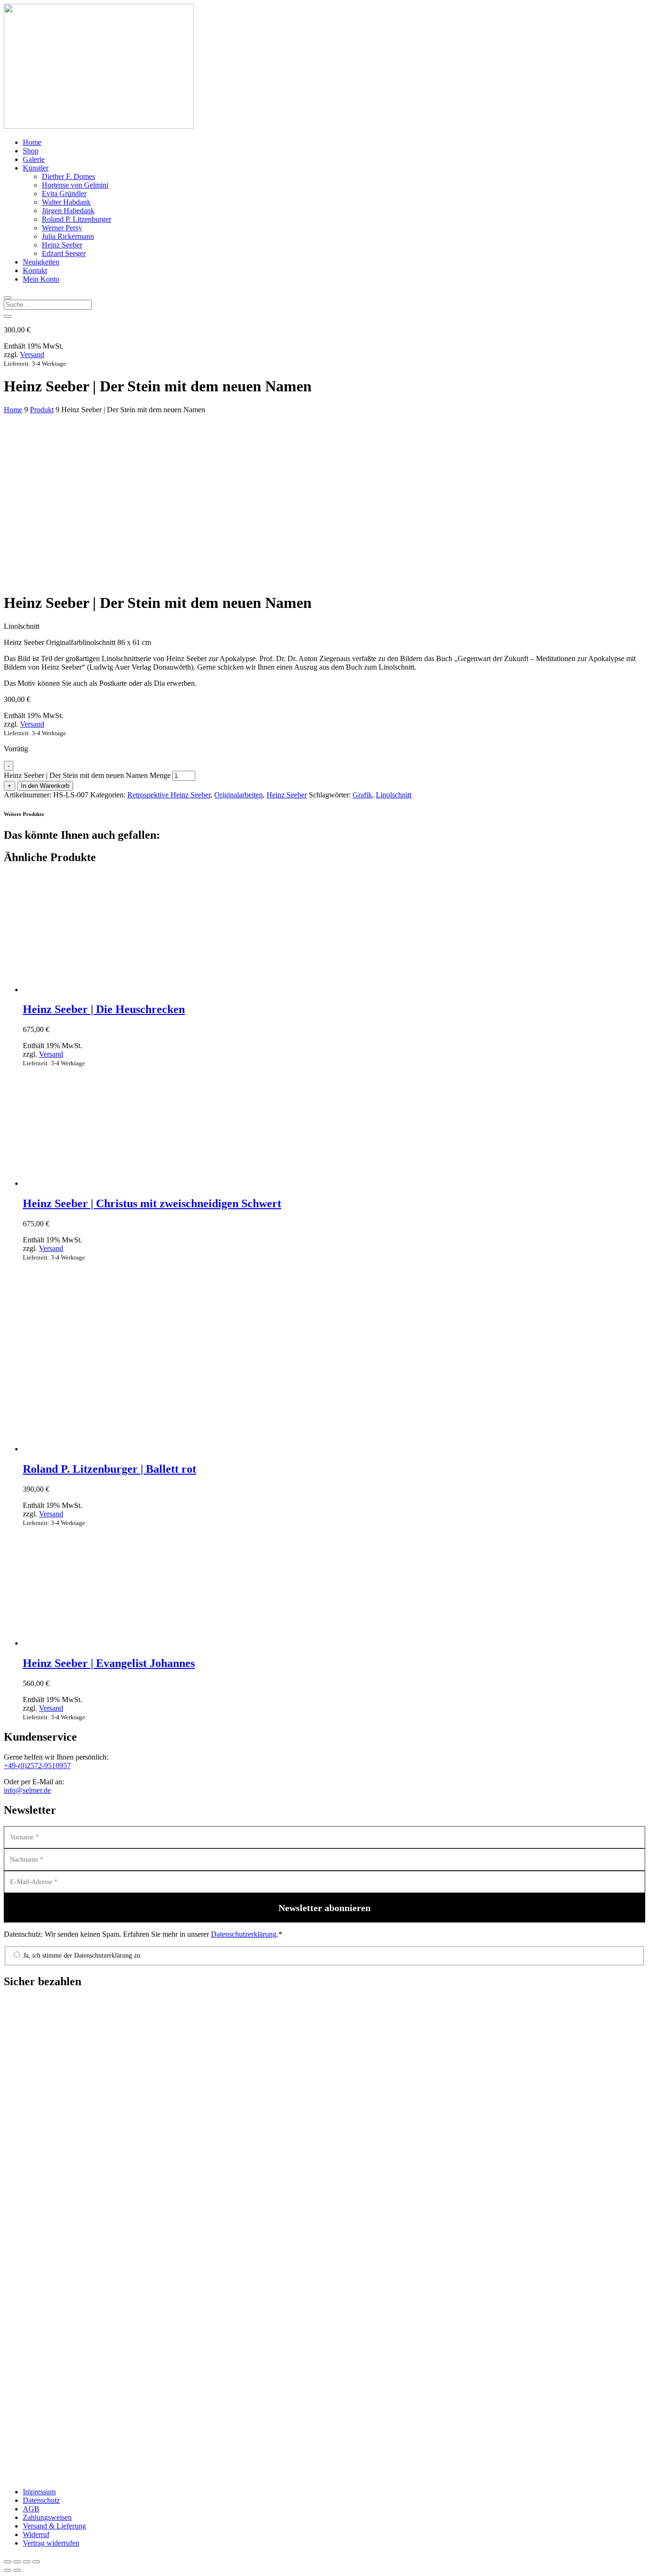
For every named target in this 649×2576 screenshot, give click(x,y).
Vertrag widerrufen (51, 2543)
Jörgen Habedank (68, 211)
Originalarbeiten (239, 795)
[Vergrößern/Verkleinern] (8, 2562)
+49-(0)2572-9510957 (37, 1766)
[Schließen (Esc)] (36, 2562)
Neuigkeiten (41, 262)
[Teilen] (27, 2562)
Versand (32, 355)
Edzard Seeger (64, 253)
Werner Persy (62, 228)
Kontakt (35, 270)
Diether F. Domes (68, 176)
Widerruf (36, 2534)
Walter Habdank (66, 202)
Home (32, 142)
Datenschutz (41, 2500)
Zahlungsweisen (47, 2517)
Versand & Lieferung (54, 2526)
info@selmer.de (27, 1790)
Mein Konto (41, 279)
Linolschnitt (394, 795)
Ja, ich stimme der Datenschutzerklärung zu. (82, 1956)
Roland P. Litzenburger (76, 219)
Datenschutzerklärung (244, 1934)
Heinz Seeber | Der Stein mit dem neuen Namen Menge (87, 775)
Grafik (362, 795)
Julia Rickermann (68, 236)
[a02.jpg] (75, 530)
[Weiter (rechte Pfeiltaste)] (17, 2570)
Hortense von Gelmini (75, 185)
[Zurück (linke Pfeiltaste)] (8, 2570)
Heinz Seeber (62, 245)
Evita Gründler (64, 194)
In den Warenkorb (45, 786)
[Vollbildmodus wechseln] (17, 2562)
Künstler (36, 168)
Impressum (39, 2492)
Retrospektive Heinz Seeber (169, 795)
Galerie (34, 159)
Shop (31, 151)
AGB (31, 2509)
